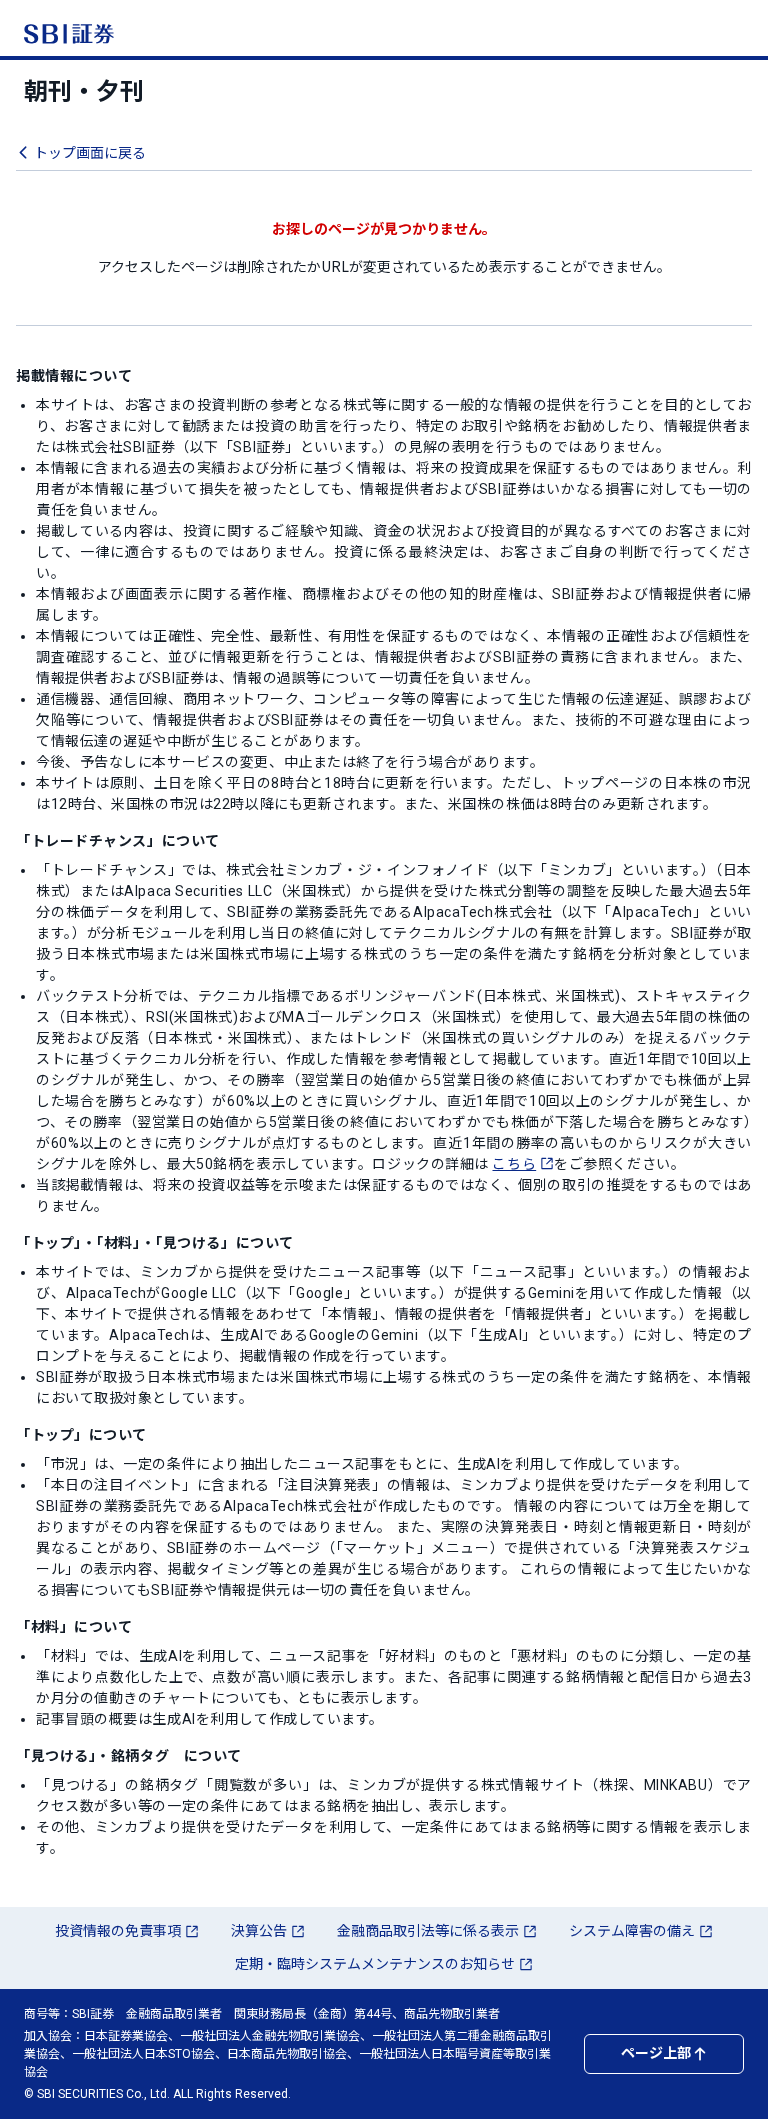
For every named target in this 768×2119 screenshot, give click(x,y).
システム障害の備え (632, 1931)
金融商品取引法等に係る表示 (428, 1931)
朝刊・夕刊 (84, 92)
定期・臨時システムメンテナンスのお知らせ (375, 1964)
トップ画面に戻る (90, 153)
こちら (514, 1164)
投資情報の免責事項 (118, 1931)
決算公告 (259, 1931)
